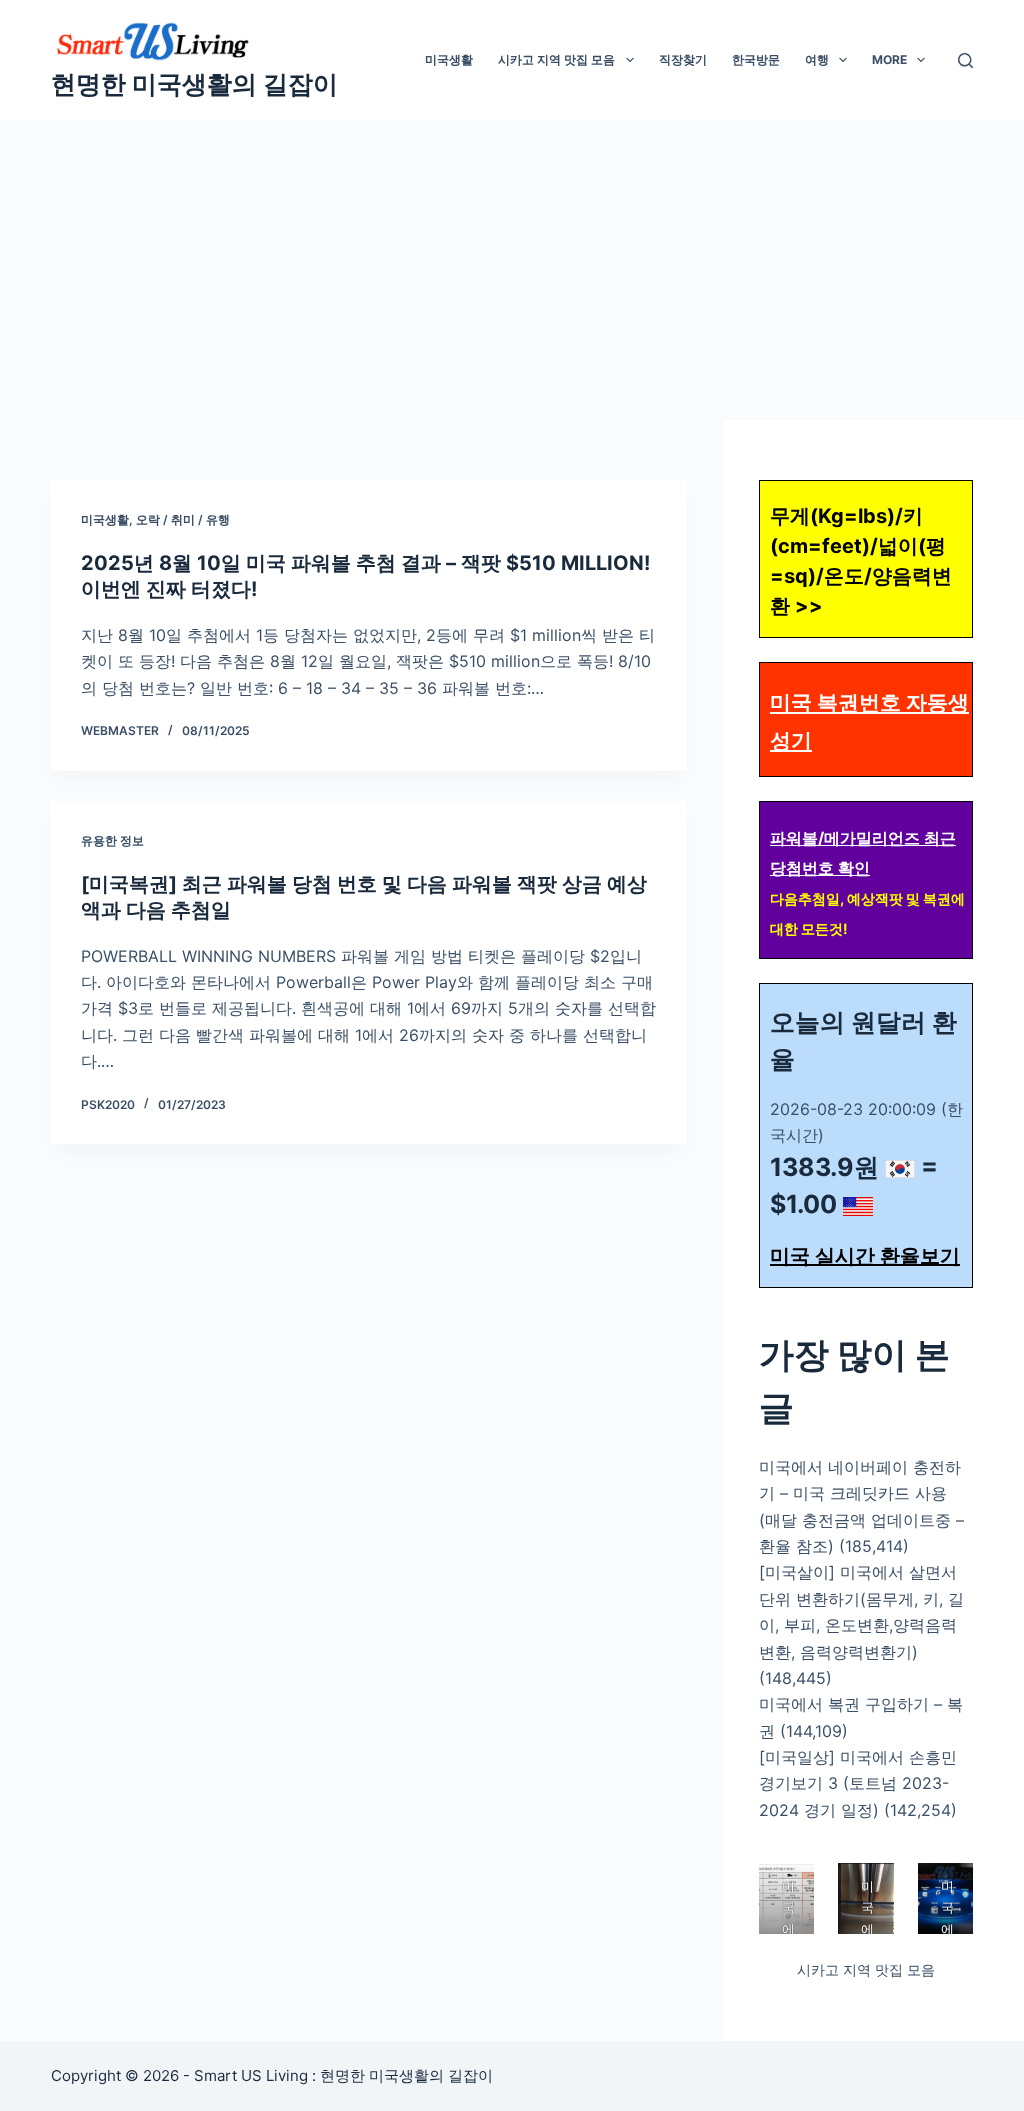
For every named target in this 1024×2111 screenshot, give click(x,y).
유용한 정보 (112, 840)
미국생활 (449, 59)
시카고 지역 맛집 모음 (556, 59)
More (889, 59)
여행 (817, 59)
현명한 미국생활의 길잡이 (194, 84)
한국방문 (756, 59)
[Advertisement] (512, 270)
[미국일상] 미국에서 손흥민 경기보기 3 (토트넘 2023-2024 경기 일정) (858, 1783)
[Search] (965, 60)
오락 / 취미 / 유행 (183, 519)
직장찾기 (683, 59)
